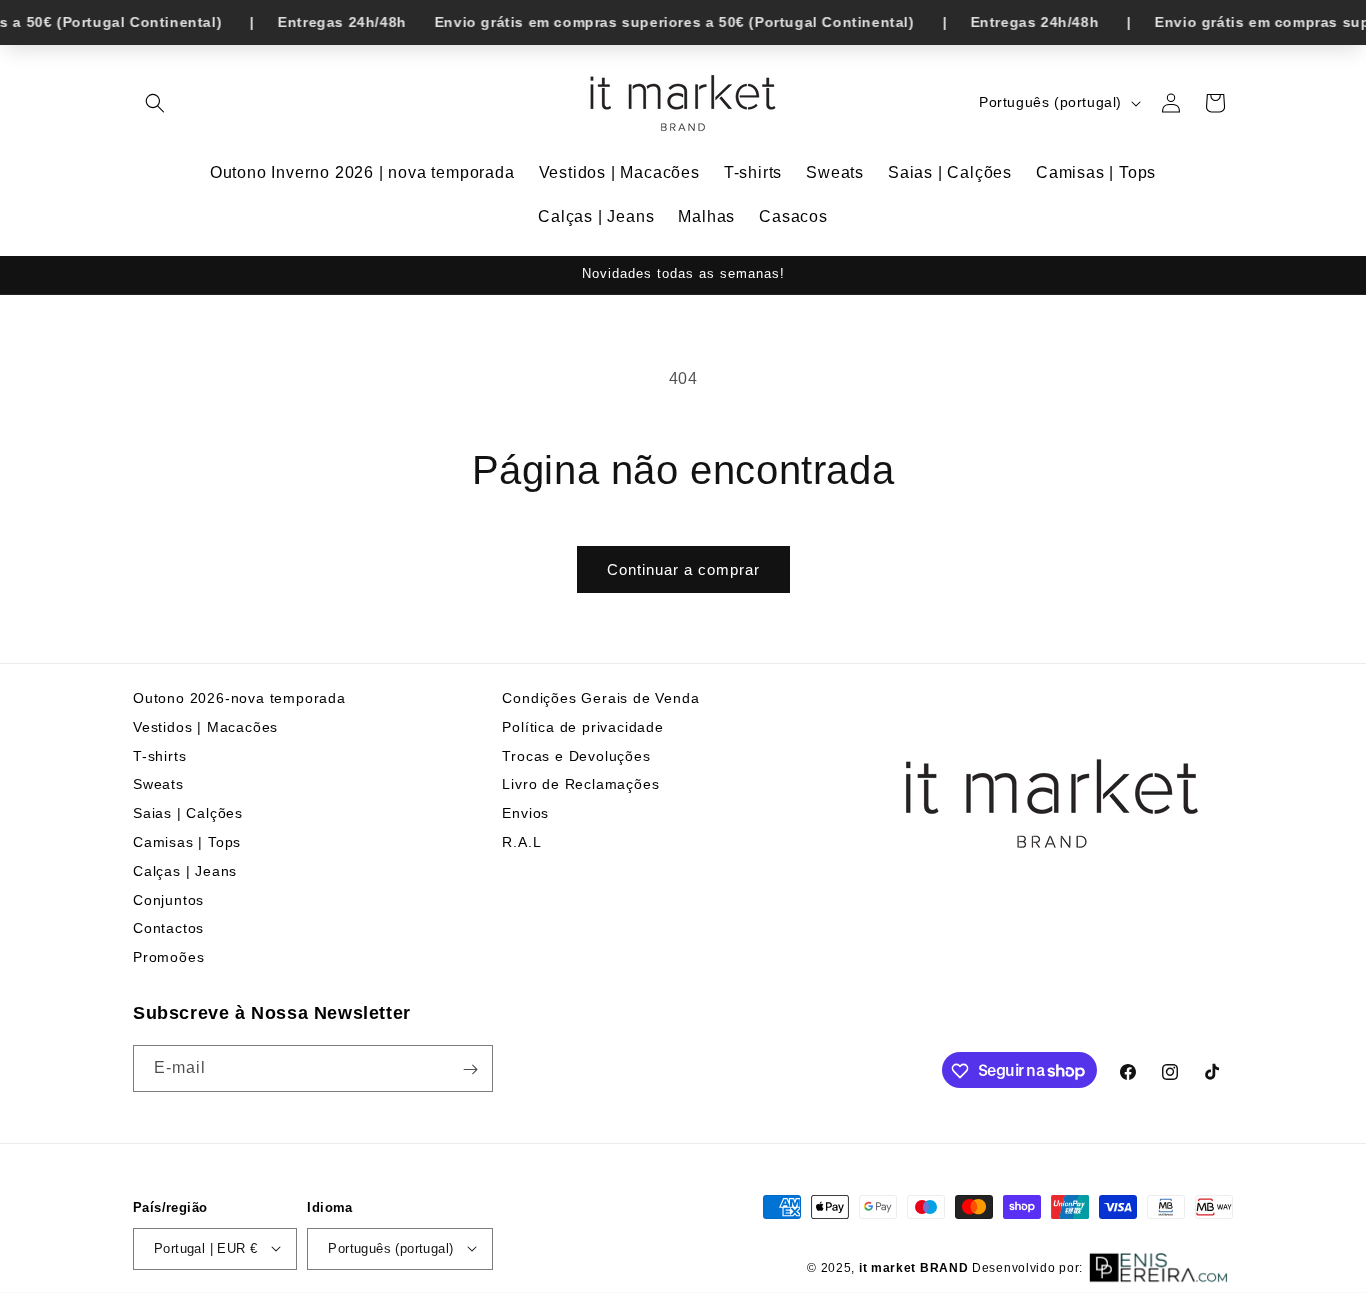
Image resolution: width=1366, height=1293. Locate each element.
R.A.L (521, 842)
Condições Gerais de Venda (600, 698)
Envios (525, 813)
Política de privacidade (582, 727)
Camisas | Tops (187, 842)
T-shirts (159, 756)
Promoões (168, 957)
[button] (155, 103)
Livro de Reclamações (580, 785)
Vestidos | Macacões (205, 727)
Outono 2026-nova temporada (239, 698)
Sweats (158, 785)
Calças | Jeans (185, 871)
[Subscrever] (470, 1069)
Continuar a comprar (683, 569)
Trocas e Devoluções (576, 756)
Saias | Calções (188, 813)
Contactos (168, 929)
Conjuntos (168, 900)
